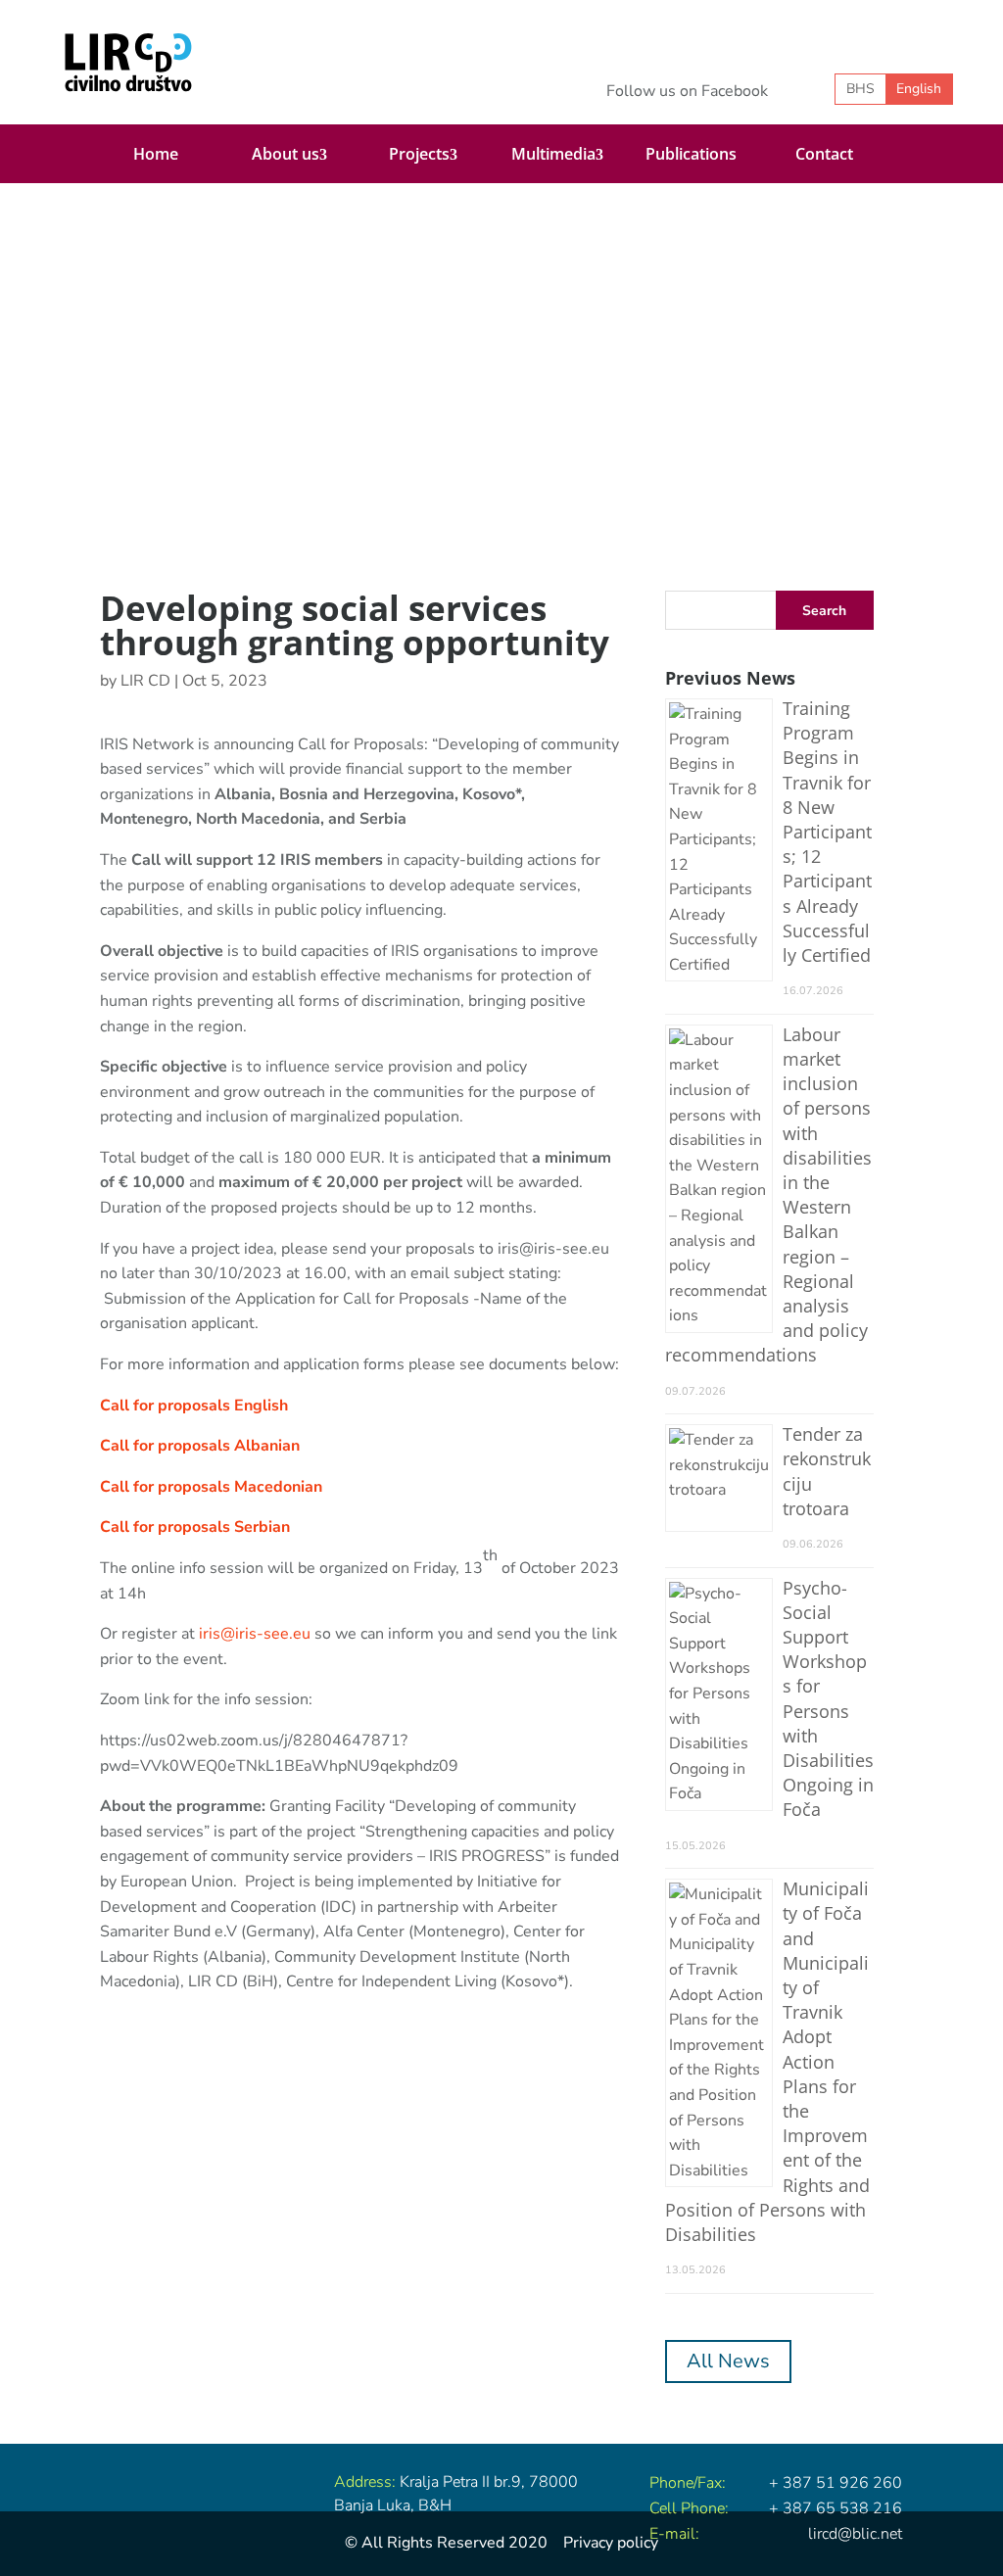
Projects (419, 154)
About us (286, 154)
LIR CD (145, 681)
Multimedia (553, 154)
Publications (691, 154)
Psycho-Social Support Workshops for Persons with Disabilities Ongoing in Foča (828, 1699)
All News (728, 2361)
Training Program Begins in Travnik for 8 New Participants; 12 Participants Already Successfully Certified (827, 832)
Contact (824, 154)
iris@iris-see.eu (255, 1634)
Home (156, 154)
